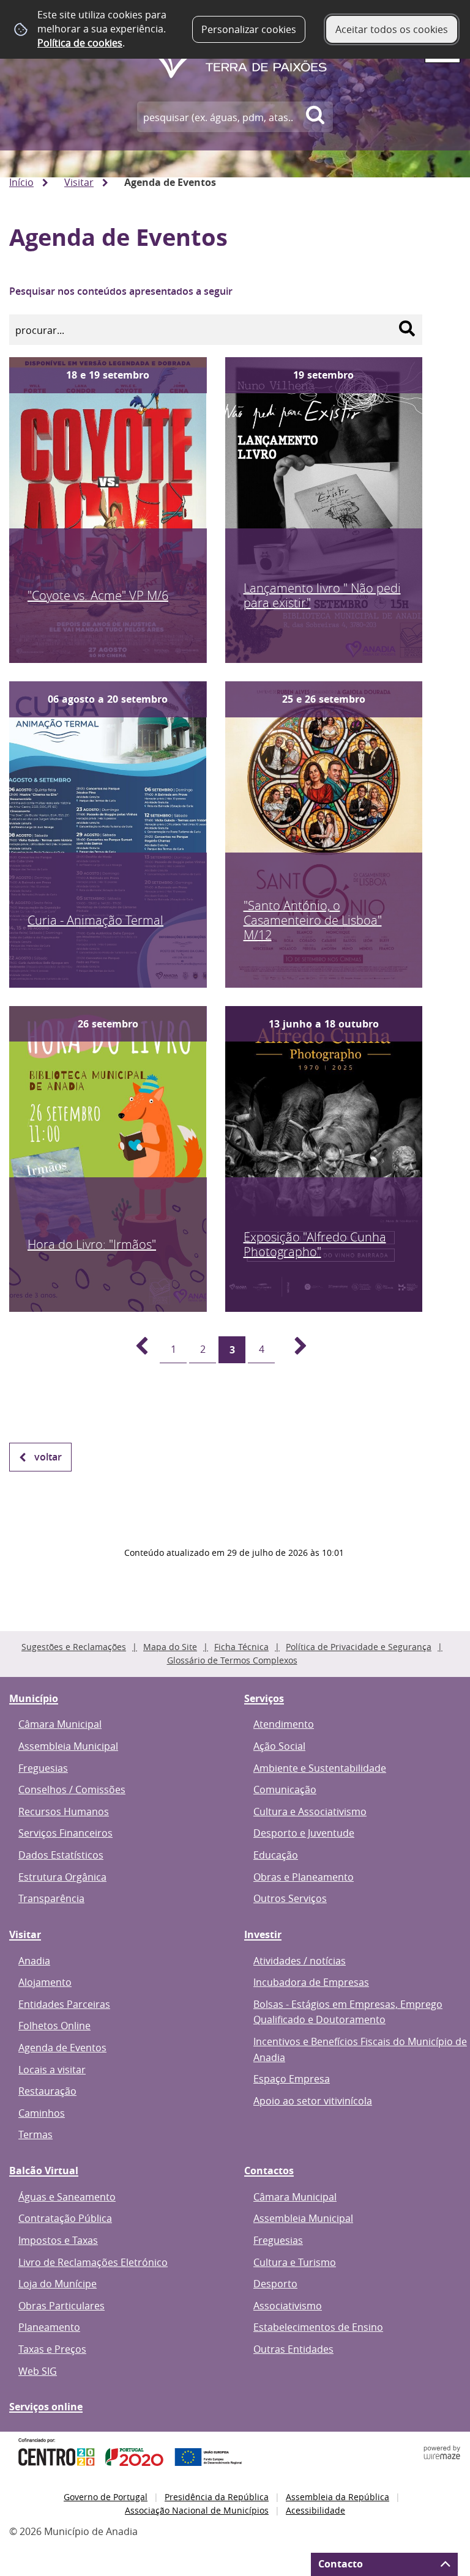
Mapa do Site (170, 1647)
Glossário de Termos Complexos (232, 1660)
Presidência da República (217, 2497)
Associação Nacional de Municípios (197, 2510)
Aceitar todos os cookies (392, 29)
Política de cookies (80, 43)
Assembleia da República (338, 2497)
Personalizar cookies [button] (249, 29)
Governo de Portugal (106, 2497)
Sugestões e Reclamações (74, 1647)
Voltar (48, 1457)
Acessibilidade (315, 2510)
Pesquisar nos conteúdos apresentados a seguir (121, 291)
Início (21, 182)
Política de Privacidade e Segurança (359, 1647)
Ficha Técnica (241, 1647)
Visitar (79, 182)
